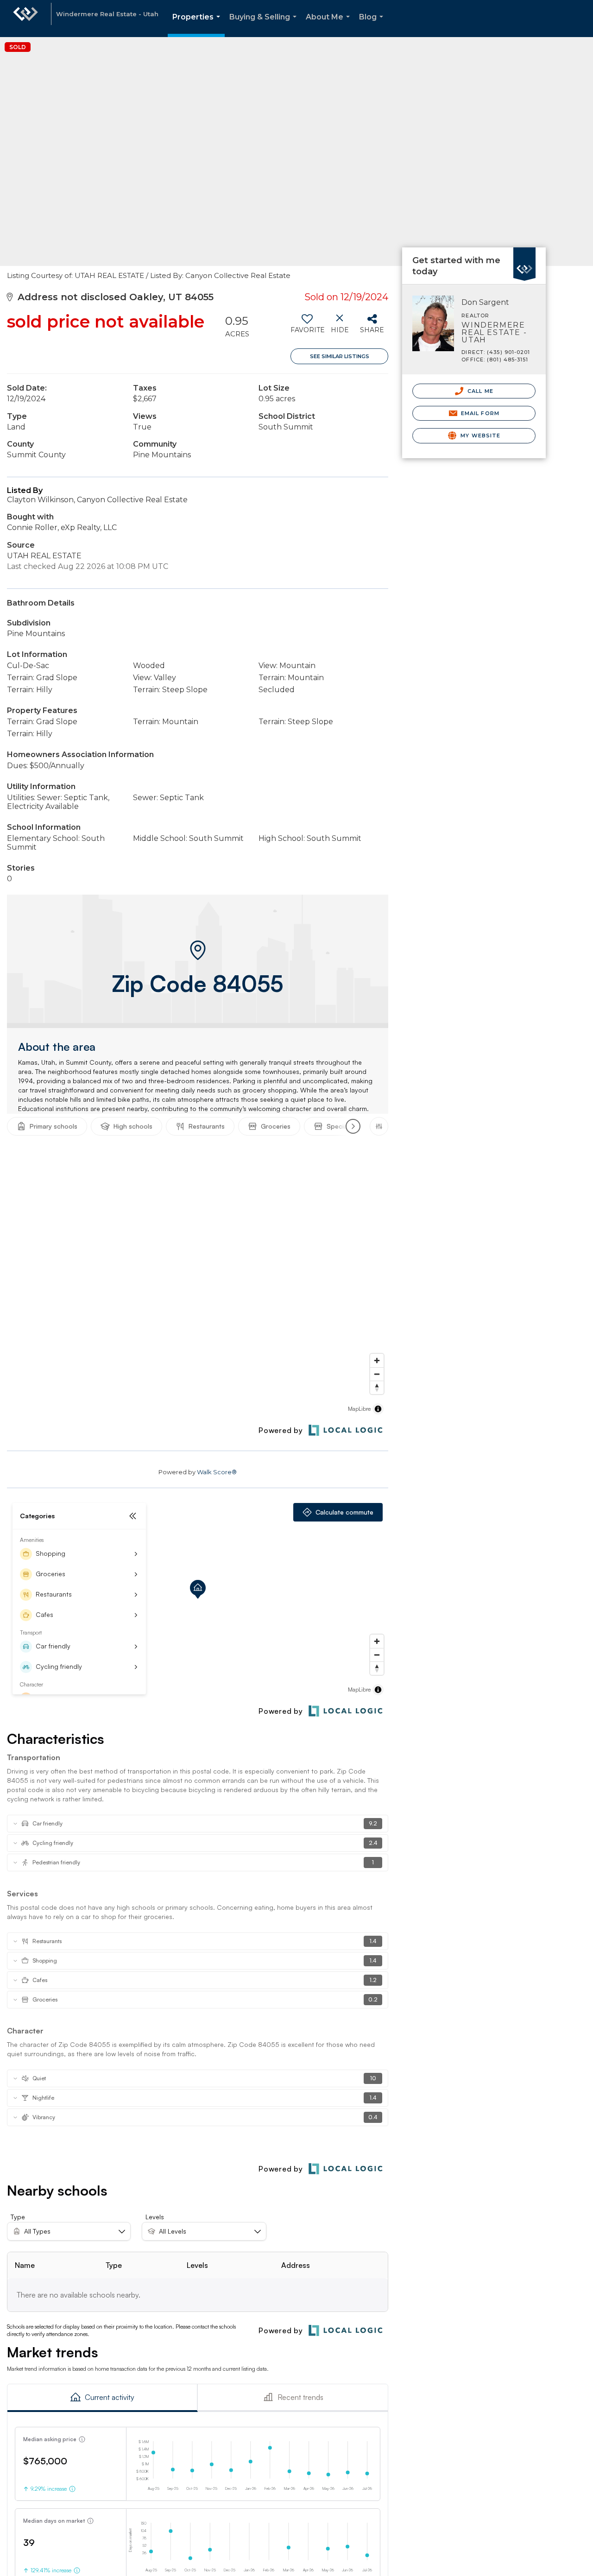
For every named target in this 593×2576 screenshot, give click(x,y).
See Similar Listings (340, 356)
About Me (330, 25)
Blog (373, 25)
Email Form (479, 413)
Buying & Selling (265, 25)
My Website (479, 436)
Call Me (479, 391)
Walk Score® (217, 1472)
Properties (198, 25)
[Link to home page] (25, 19)
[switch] (307, 327)
